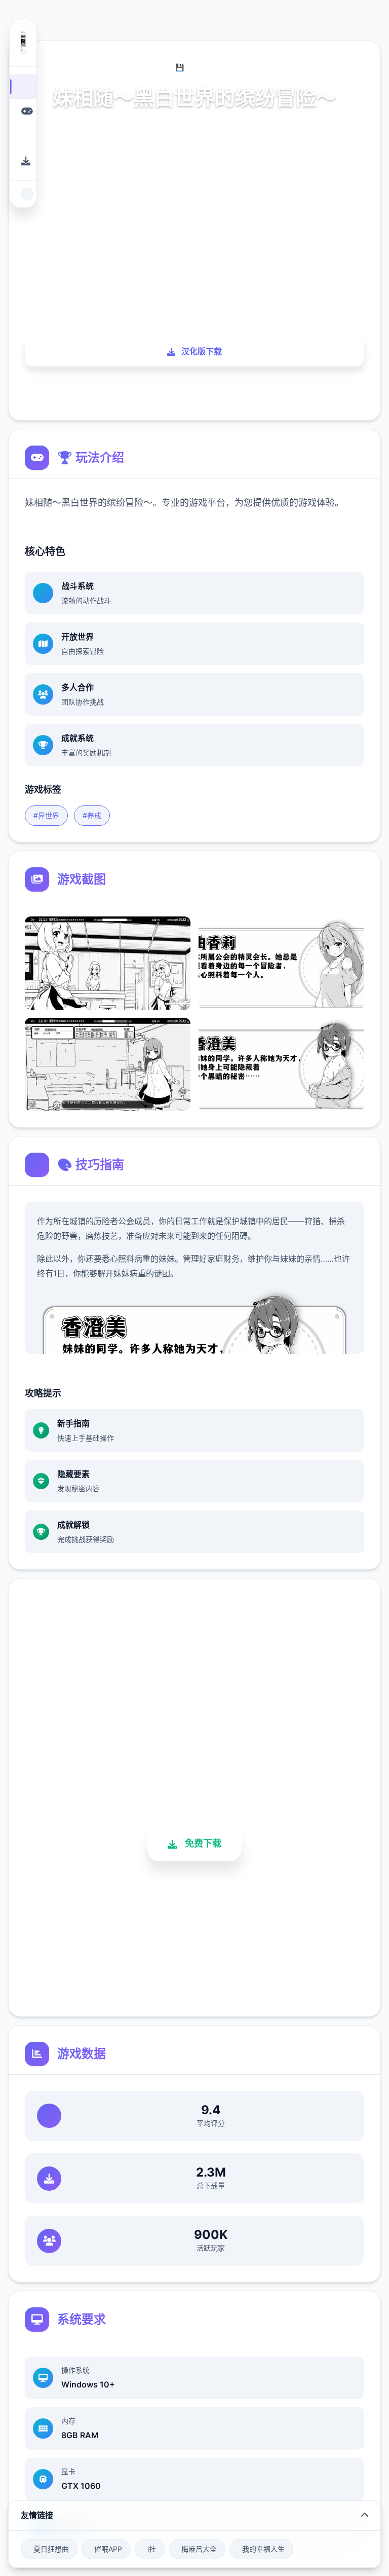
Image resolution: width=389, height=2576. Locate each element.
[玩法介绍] (23, 111)
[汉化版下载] (23, 161)
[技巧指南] (23, 136)
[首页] (23, 86)
